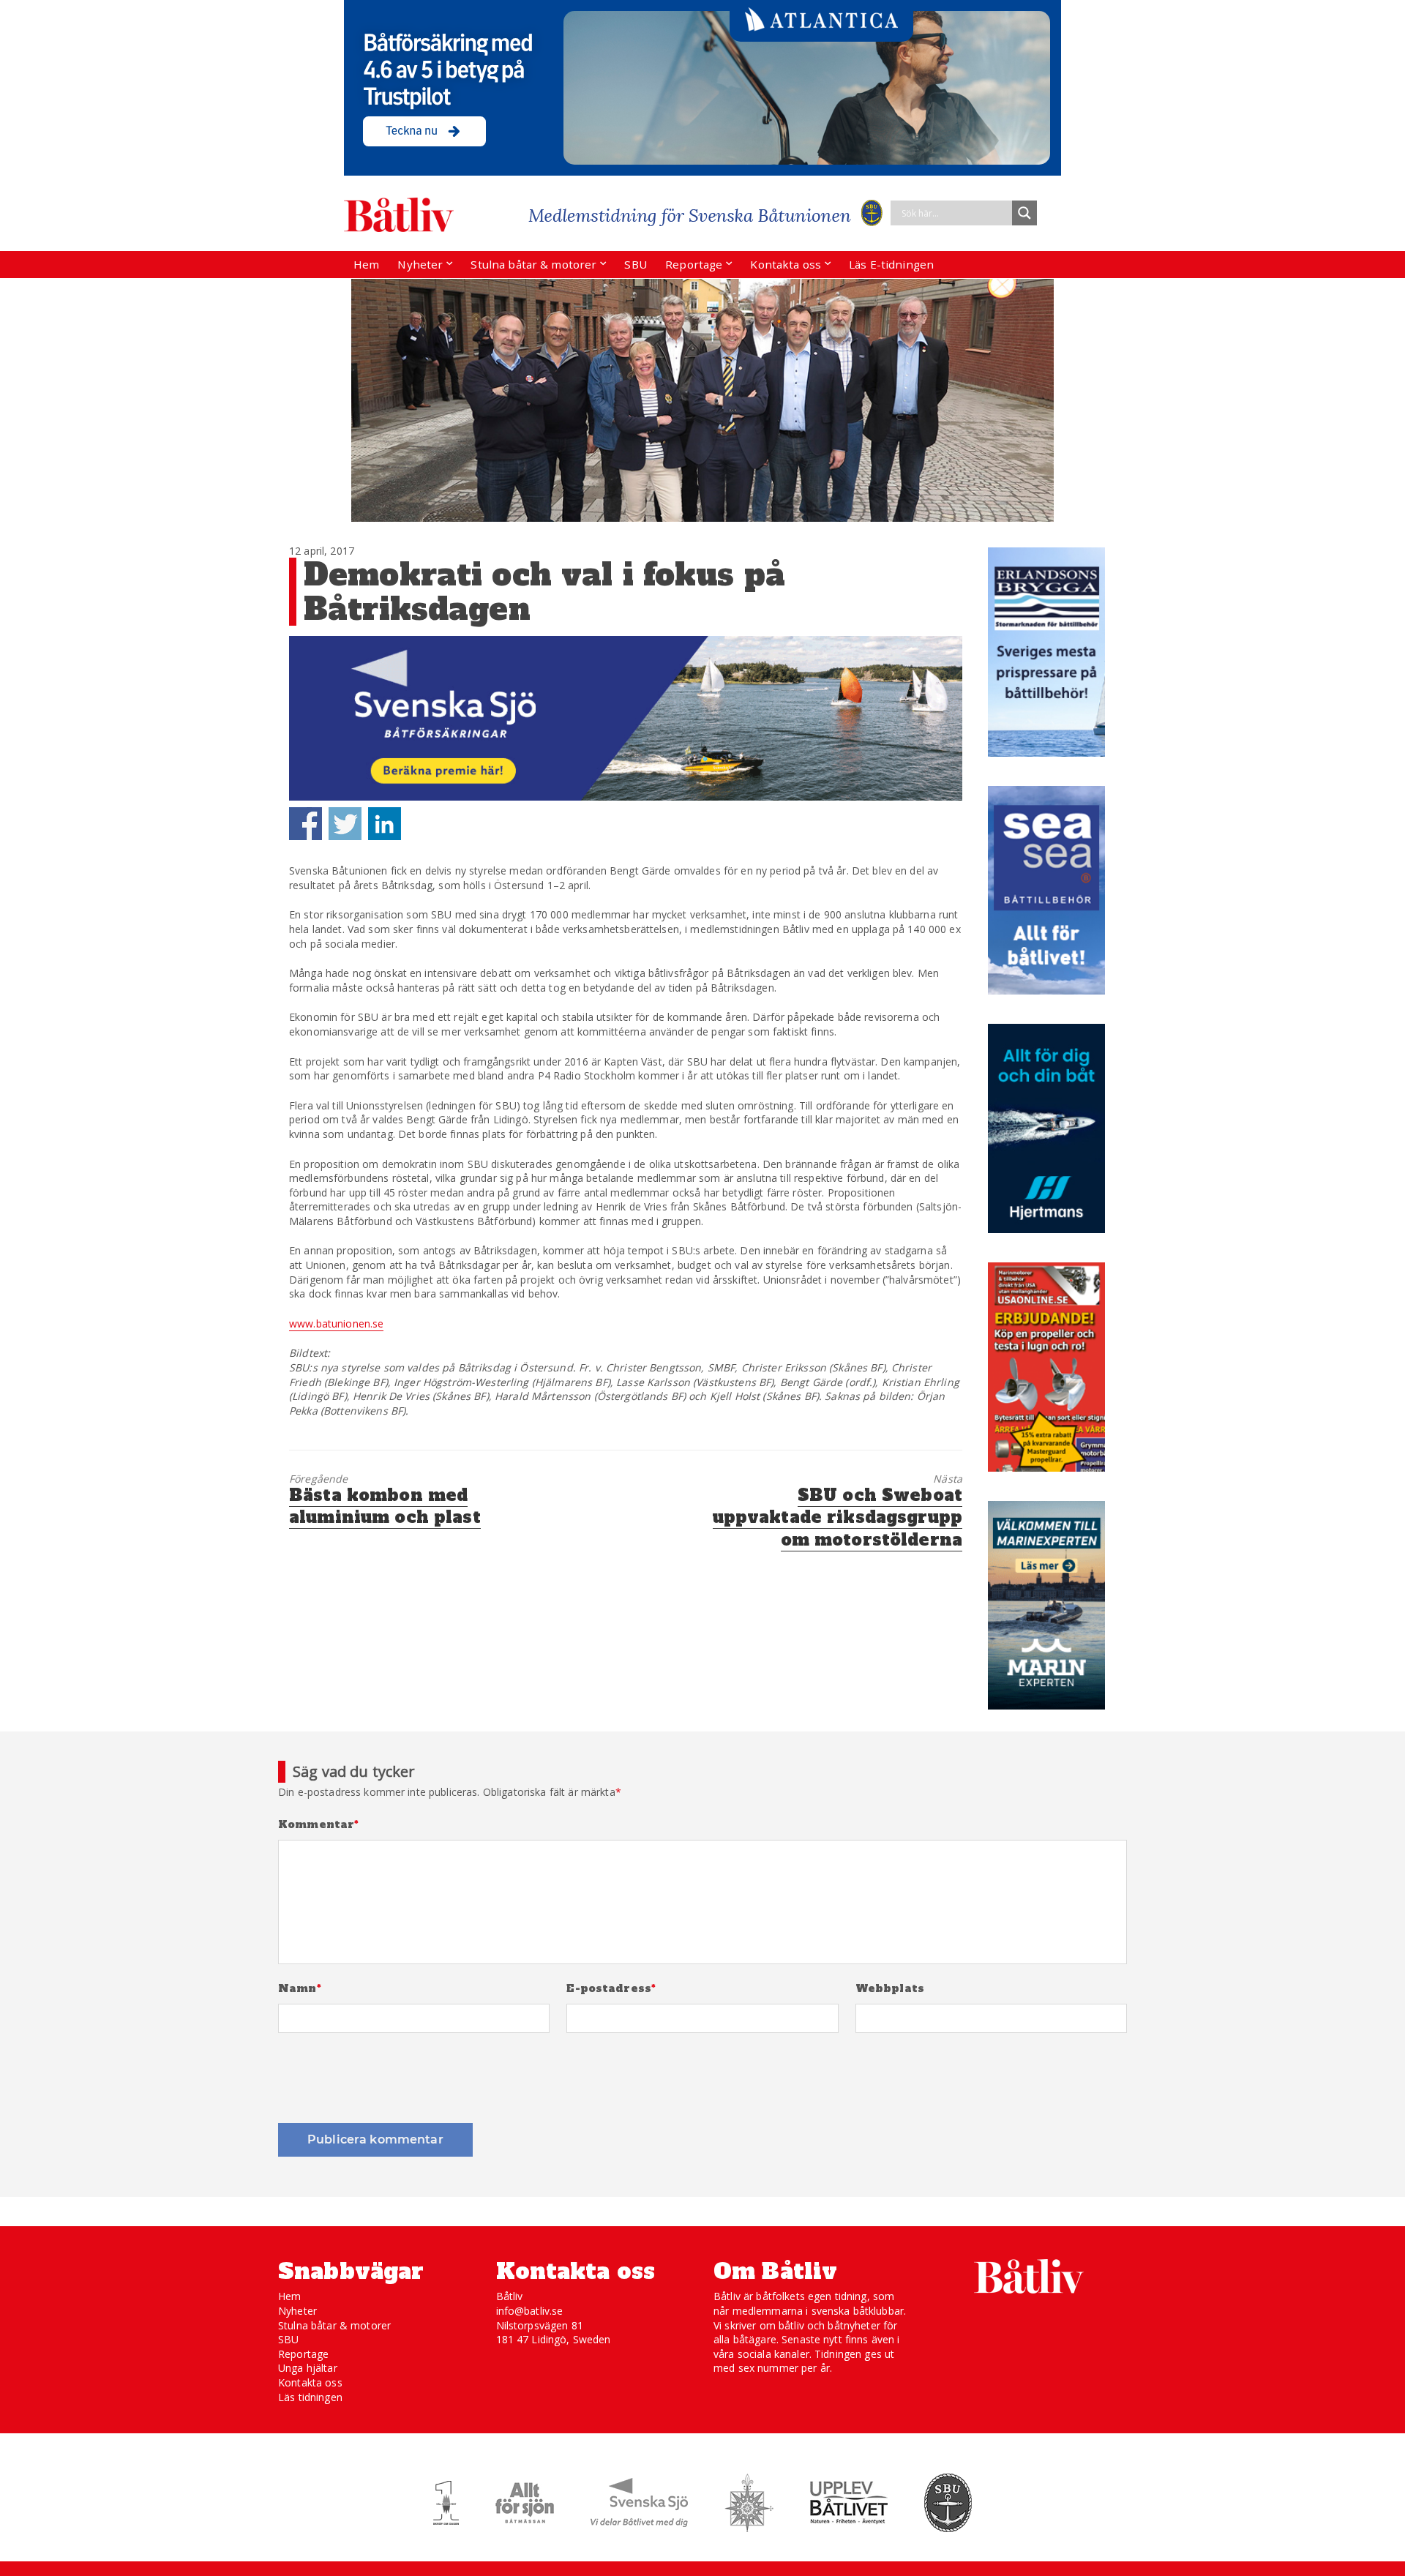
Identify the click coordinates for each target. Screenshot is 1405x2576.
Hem (366, 264)
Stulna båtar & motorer (533, 264)
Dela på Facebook (306, 824)
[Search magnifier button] (1024, 213)
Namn (300, 1989)
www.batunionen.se (336, 1323)
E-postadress (611, 1989)
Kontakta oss (786, 264)
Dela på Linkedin (385, 824)
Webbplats (890, 1989)
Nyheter (420, 264)
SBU (635, 264)
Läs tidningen (310, 2397)
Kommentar (319, 1825)
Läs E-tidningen (891, 264)
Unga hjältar (308, 2368)
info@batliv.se (530, 2311)
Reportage (694, 264)
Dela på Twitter (345, 824)
